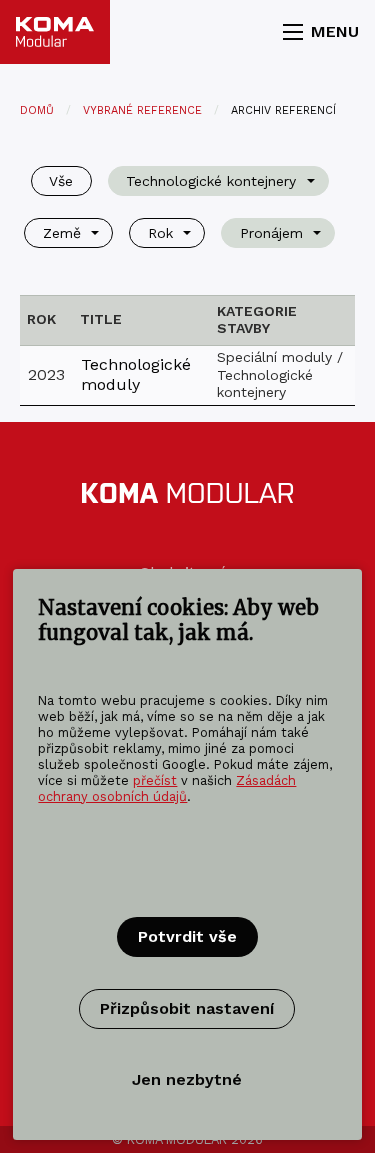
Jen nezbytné (187, 1079)
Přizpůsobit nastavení (187, 1008)
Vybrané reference (142, 110)
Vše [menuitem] (61, 181)
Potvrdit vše (187, 936)
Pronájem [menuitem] (271, 233)
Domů (37, 110)
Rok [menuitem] (160, 233)
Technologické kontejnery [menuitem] (211, 181)
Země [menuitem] (62, 233)
